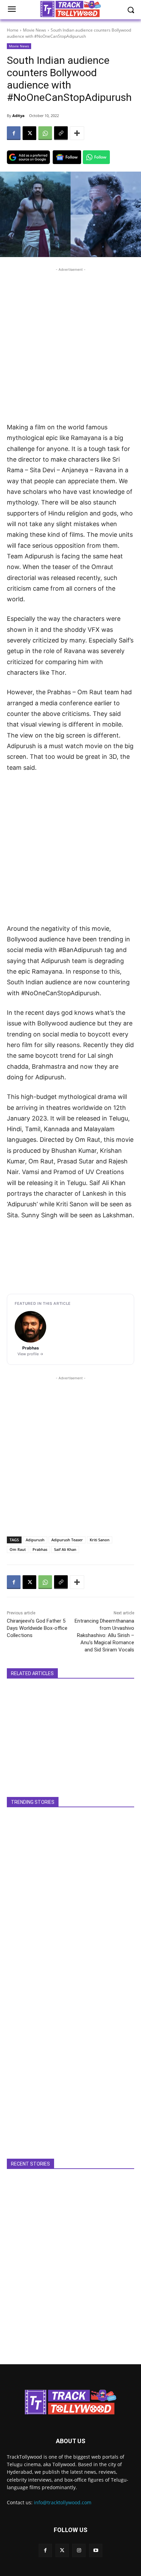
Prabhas (40, 1549)
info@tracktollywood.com (63, 2502)
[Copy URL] (61, 133)
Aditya (18, 115)
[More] (77, 133)
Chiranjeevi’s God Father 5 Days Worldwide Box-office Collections (37, 1628)
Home (13, 30)
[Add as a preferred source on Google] (28, 157)
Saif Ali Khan (65, 1549)
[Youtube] (96, 2550)
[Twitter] (62, 2550)
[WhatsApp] (45, 133)
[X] (29, 133)
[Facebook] (14, 133)
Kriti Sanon (100, 1540)
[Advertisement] (70, 344)
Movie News (35, 30)
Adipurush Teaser (67, 1540)
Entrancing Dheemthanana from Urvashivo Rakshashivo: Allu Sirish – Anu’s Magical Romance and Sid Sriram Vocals (104, 1635)
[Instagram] (79, 2550)
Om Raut (18, 1549)
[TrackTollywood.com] (70, 2402)
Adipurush (35, 1540)
